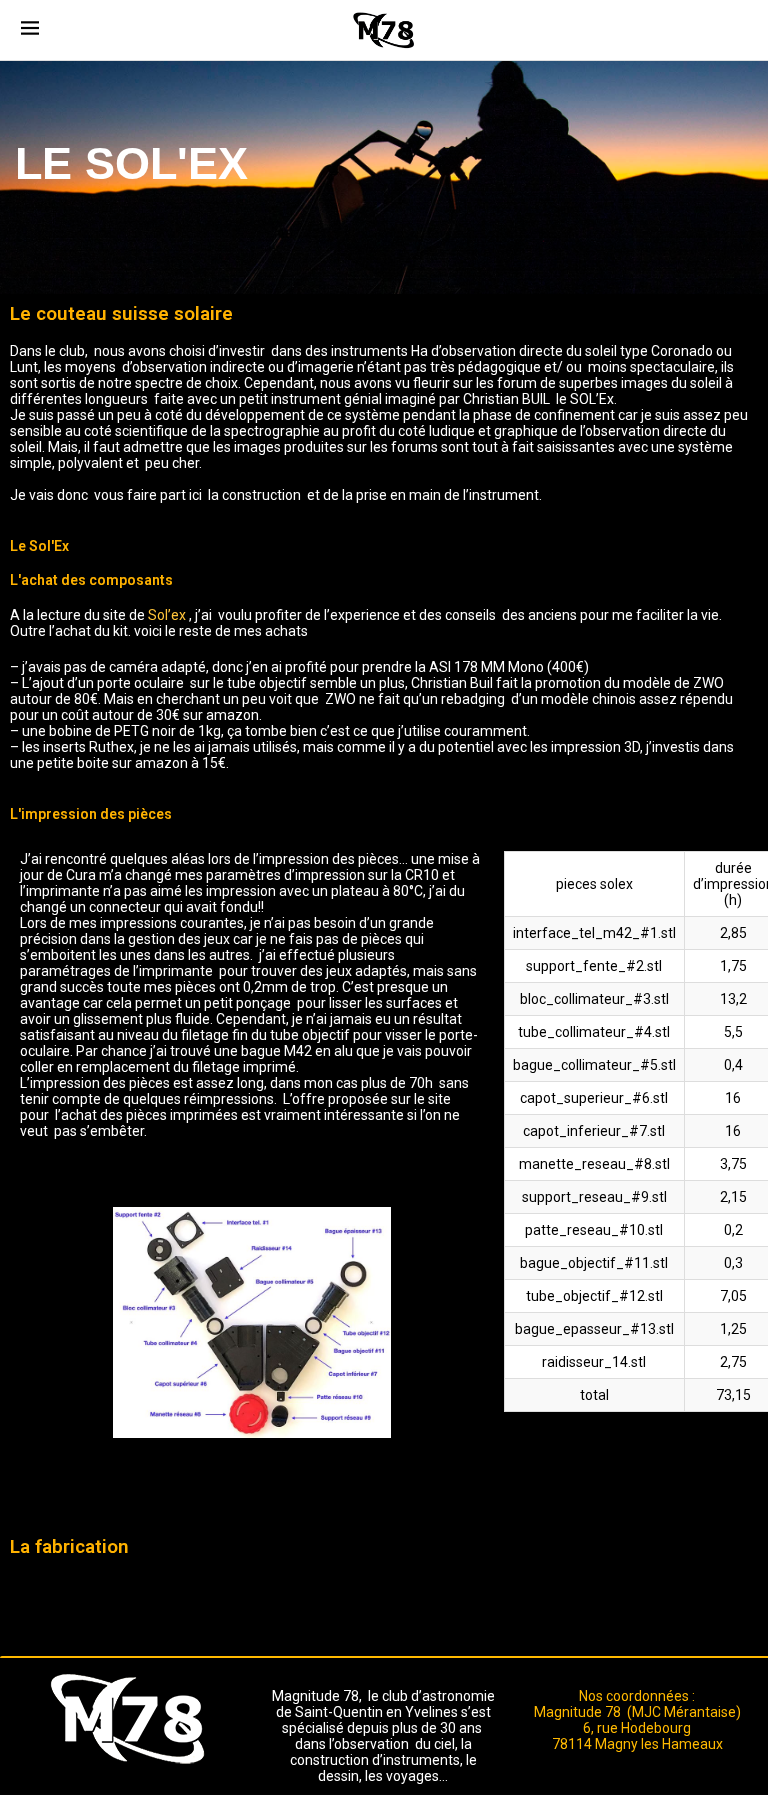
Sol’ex (168, 615)
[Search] (737, 30)
